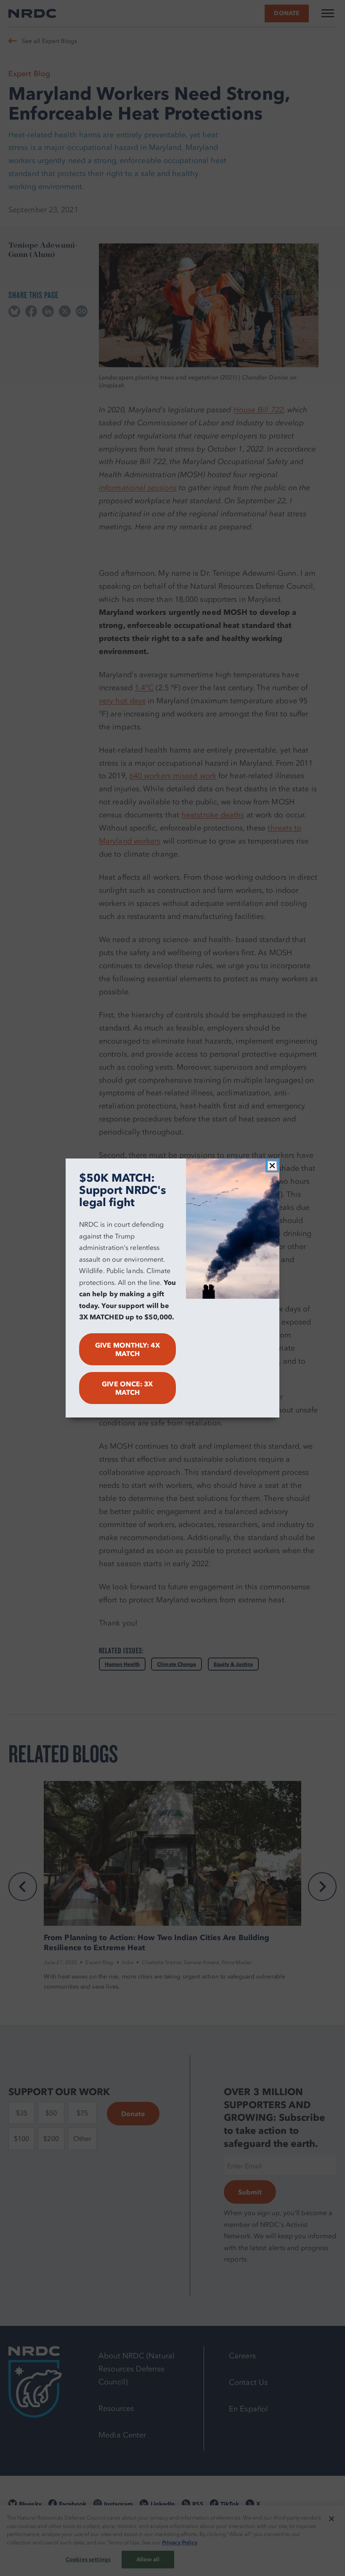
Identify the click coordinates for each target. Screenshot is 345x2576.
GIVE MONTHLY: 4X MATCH (127, 1349)
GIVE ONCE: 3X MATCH (127, 1388)
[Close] (272, 1166)
